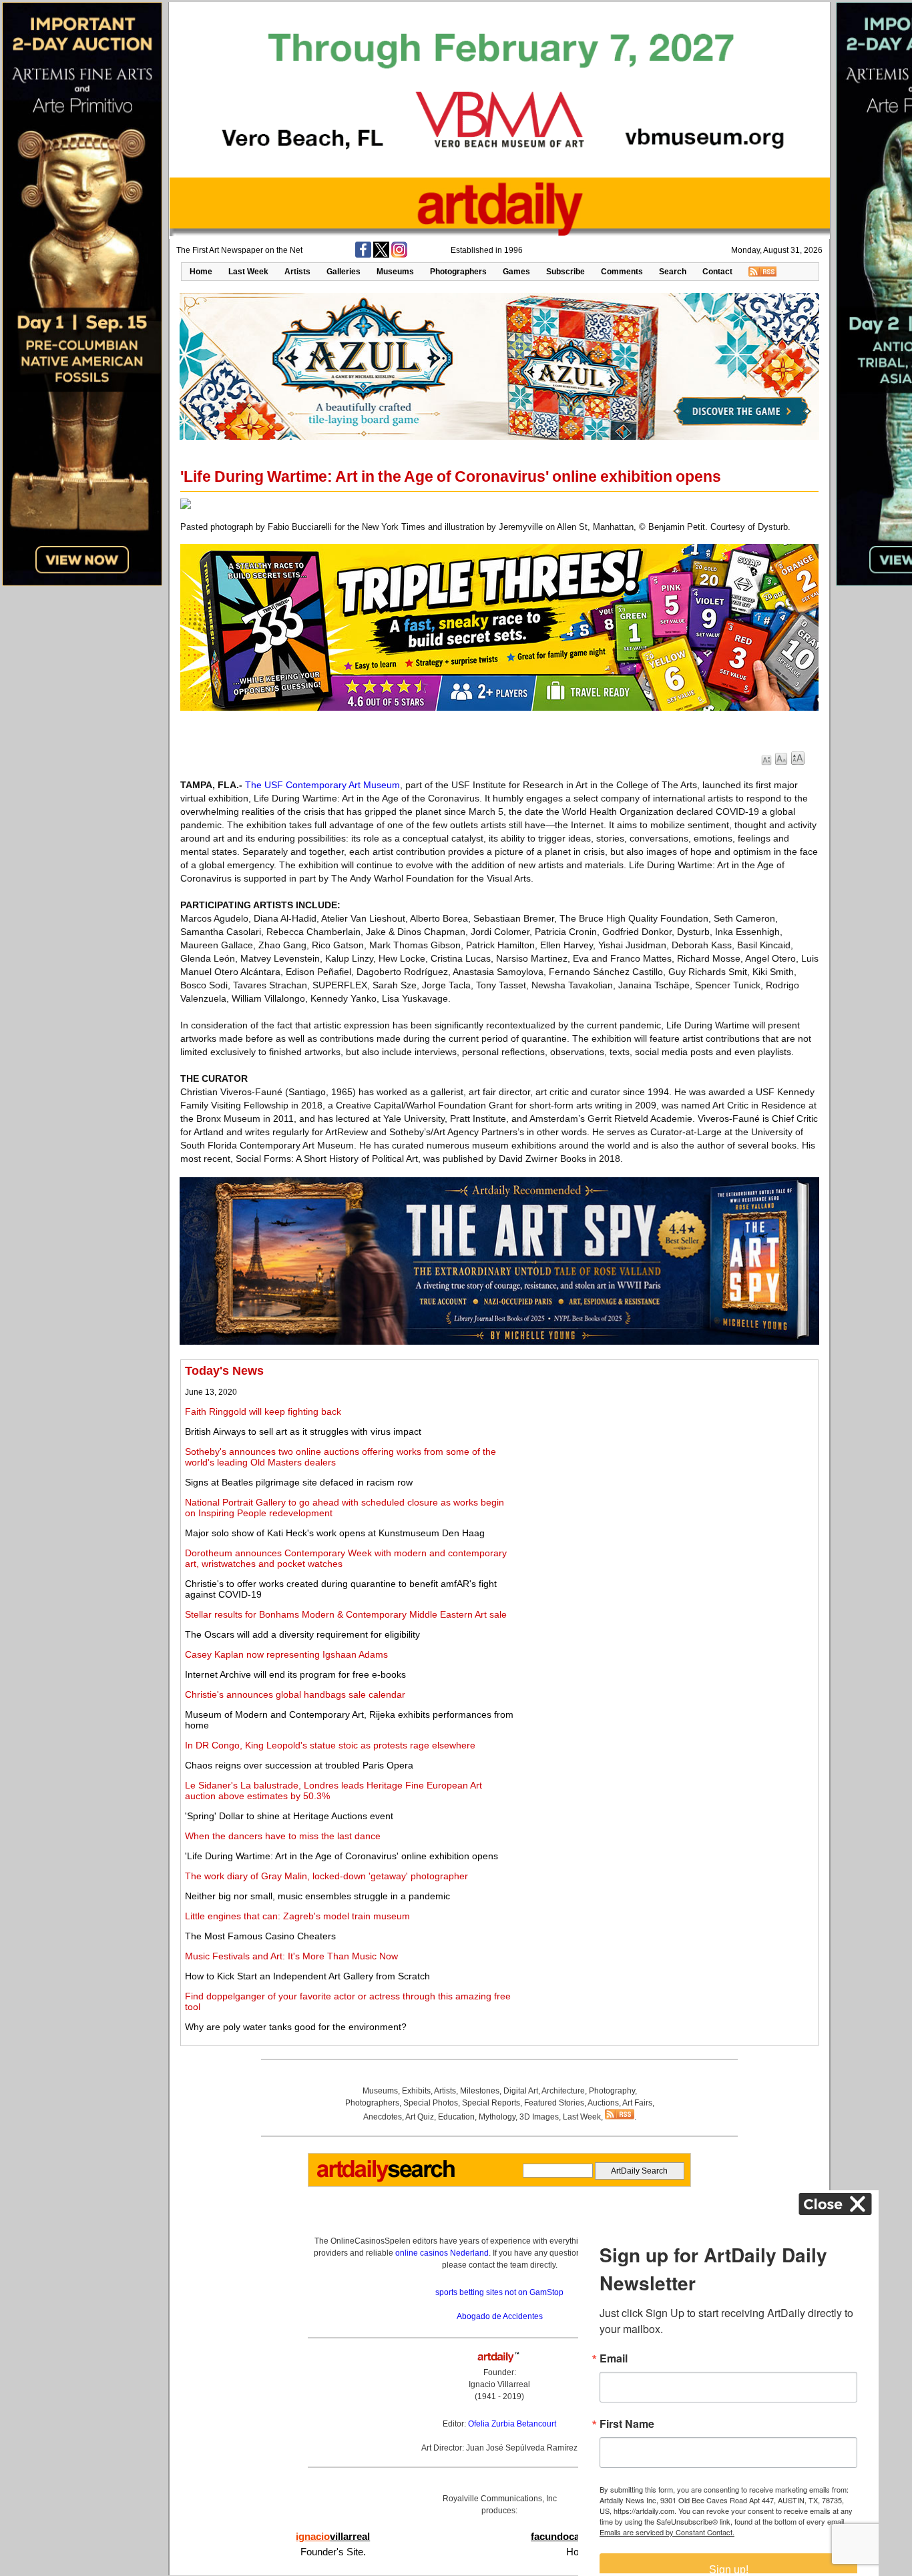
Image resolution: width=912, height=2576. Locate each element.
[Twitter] (381, 255)
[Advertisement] (666, 1458)
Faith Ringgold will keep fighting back (263, 1411)
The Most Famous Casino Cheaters (260, 1936)
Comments (622, 272)
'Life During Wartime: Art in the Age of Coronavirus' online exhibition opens (341, 1856)
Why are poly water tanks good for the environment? (296, 2027)
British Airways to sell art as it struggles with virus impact (303, 1431)
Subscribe (565, 272)
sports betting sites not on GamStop (499, 2292)
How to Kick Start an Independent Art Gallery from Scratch (307, 1976)
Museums (395, 272)
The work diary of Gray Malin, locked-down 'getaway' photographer (326, 1876)
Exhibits (416, 2091)
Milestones (480, 2091)
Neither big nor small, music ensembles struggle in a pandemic (317, 1896)
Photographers (458, 272)
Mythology (497, 2117)
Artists (297, 272)
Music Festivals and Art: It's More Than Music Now (291, 1956)
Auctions (603, 2103)
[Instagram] (399, 255)
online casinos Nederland (442, 2253)
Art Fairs (637, 2103)
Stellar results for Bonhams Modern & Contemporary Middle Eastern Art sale (346, 1614)
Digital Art (521, 2091)
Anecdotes (383, 2117)
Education (456, 2117)
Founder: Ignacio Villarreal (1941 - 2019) (499, 2384)
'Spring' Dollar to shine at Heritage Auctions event (289, 1816)
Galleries (344, 272)
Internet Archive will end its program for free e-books (295, 1674)
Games (516, 272)
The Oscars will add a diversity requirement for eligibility (302, 1634)
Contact (717, 272)
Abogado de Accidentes (500, 2316)
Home (201, 272)
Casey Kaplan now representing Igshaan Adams (286, 1654)
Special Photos (431, 2103)
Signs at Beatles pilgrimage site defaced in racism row (299, 1482)
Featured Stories (554, 2103)
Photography (612, 2091)
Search (673, 272)
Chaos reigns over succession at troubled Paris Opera (299, 1765)
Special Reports (491, 2103)
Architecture (563, 2091)
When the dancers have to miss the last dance (283, 1836)
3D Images (539, 2117)
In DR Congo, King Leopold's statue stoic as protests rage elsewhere (330, 1745)
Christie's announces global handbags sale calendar (295, 1694)
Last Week (248, 272)
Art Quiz (420, 2117)
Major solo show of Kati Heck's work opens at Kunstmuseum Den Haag (335, 1533)
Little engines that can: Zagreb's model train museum (297, 1916)
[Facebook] (363, 255)
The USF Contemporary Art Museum (322, 785)
